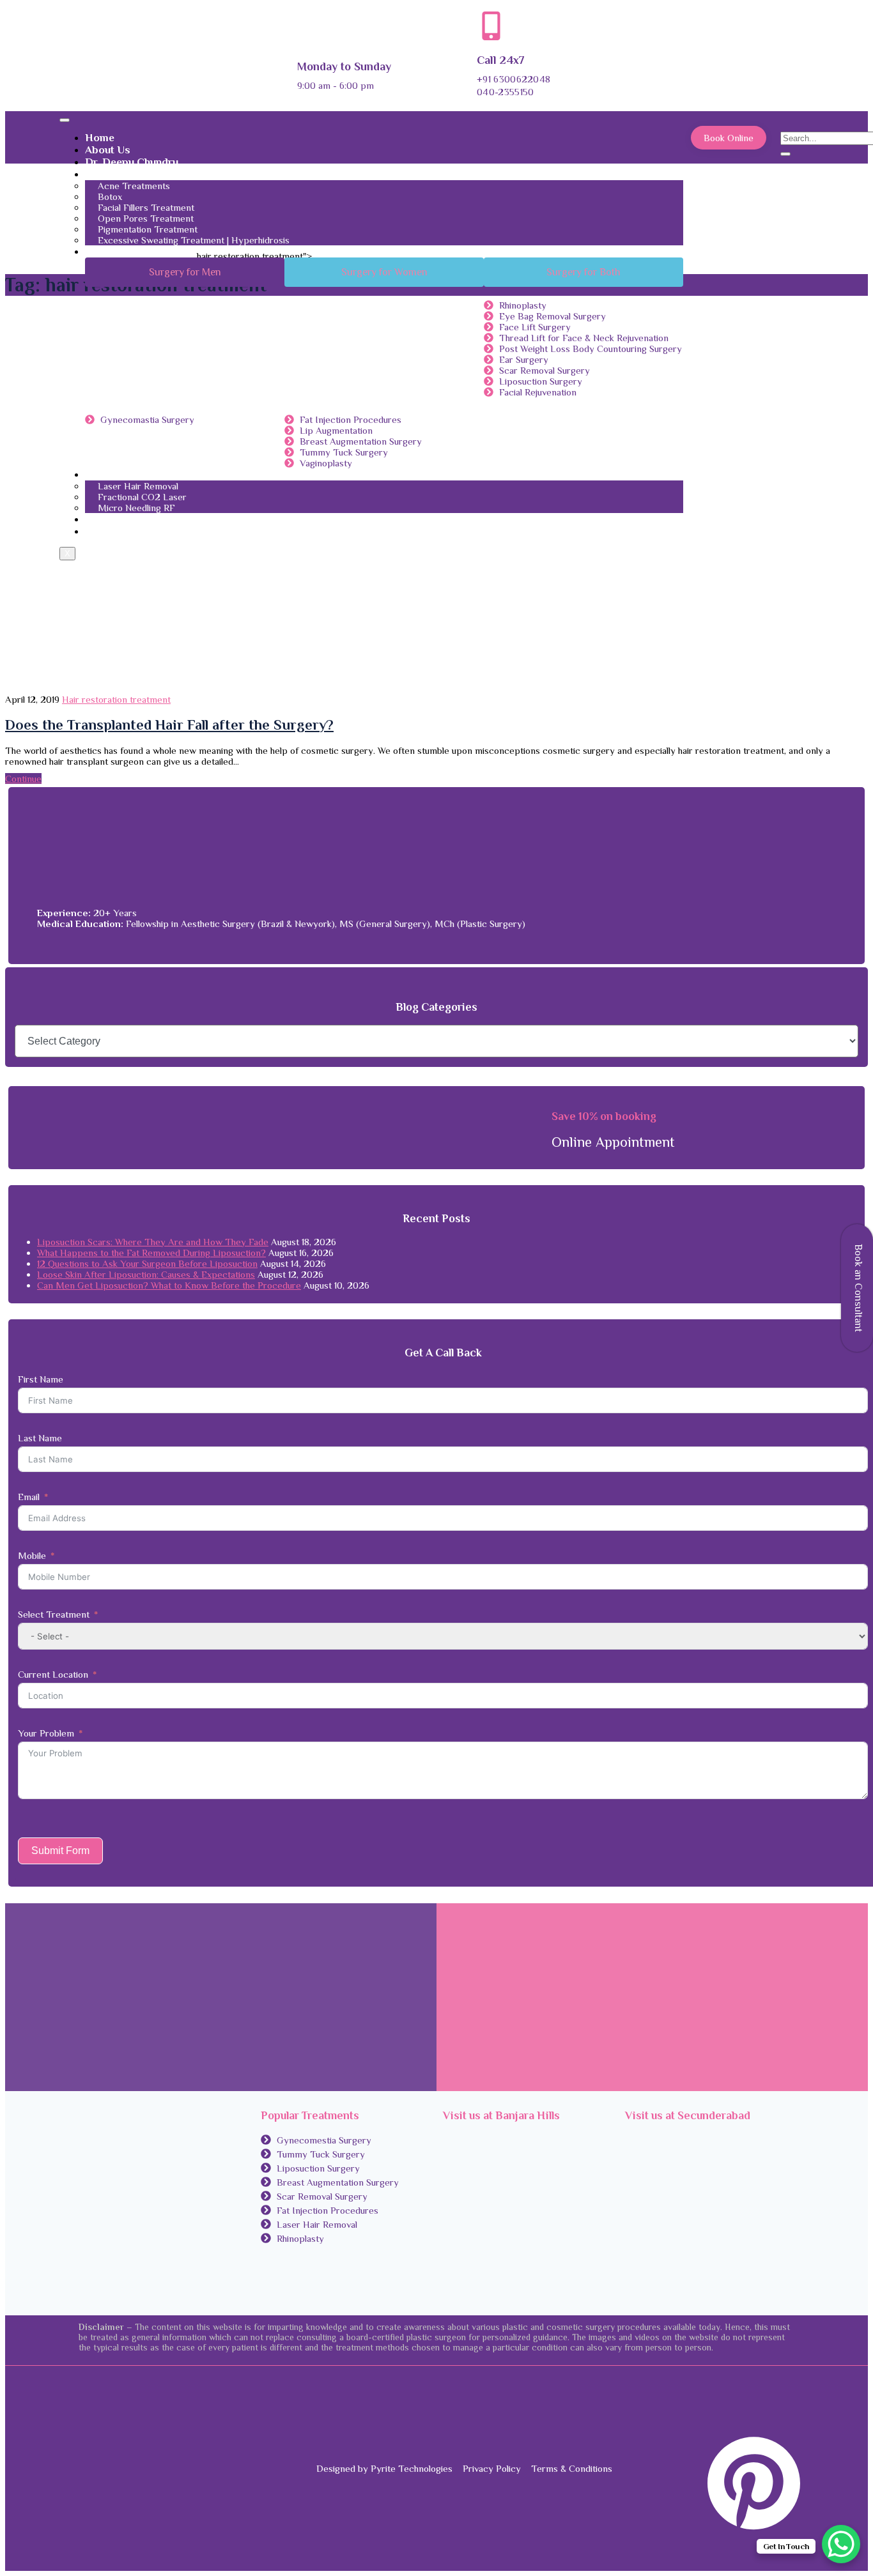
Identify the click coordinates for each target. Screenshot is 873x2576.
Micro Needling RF (136, 508)
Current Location (53, 1674)
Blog (97, 531)
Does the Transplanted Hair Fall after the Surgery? (169, 725)
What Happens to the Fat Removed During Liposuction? (151, 1253)
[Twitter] (792, 2408)
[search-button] (785, 154)
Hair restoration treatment (116, 699)
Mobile (32, 1555)
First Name (41, 1379)
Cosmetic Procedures (138, 251)
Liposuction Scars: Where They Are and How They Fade (153, 1242)
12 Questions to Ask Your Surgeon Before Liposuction (147, 1263)
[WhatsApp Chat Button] (841, 2544)
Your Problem (46, 1733)
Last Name (40, 1438)
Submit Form (60, 1851)
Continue (23, 778)
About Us (108, 150)
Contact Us (112, 519)
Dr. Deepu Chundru (132, 162)
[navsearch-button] (790, 126)
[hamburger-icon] (65, 120)
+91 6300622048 (514, 79)
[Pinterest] (751, 2528)
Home (100, 138)
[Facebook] (792, 2390)
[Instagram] (792, 2426)
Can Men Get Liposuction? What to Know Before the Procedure (169, 1285)
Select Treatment (54, 1614)
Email (29, 1497)
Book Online (729, 138)
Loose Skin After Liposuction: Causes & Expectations (146, 1274)
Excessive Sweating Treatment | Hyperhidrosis (194, 240)
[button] (185, 272)
